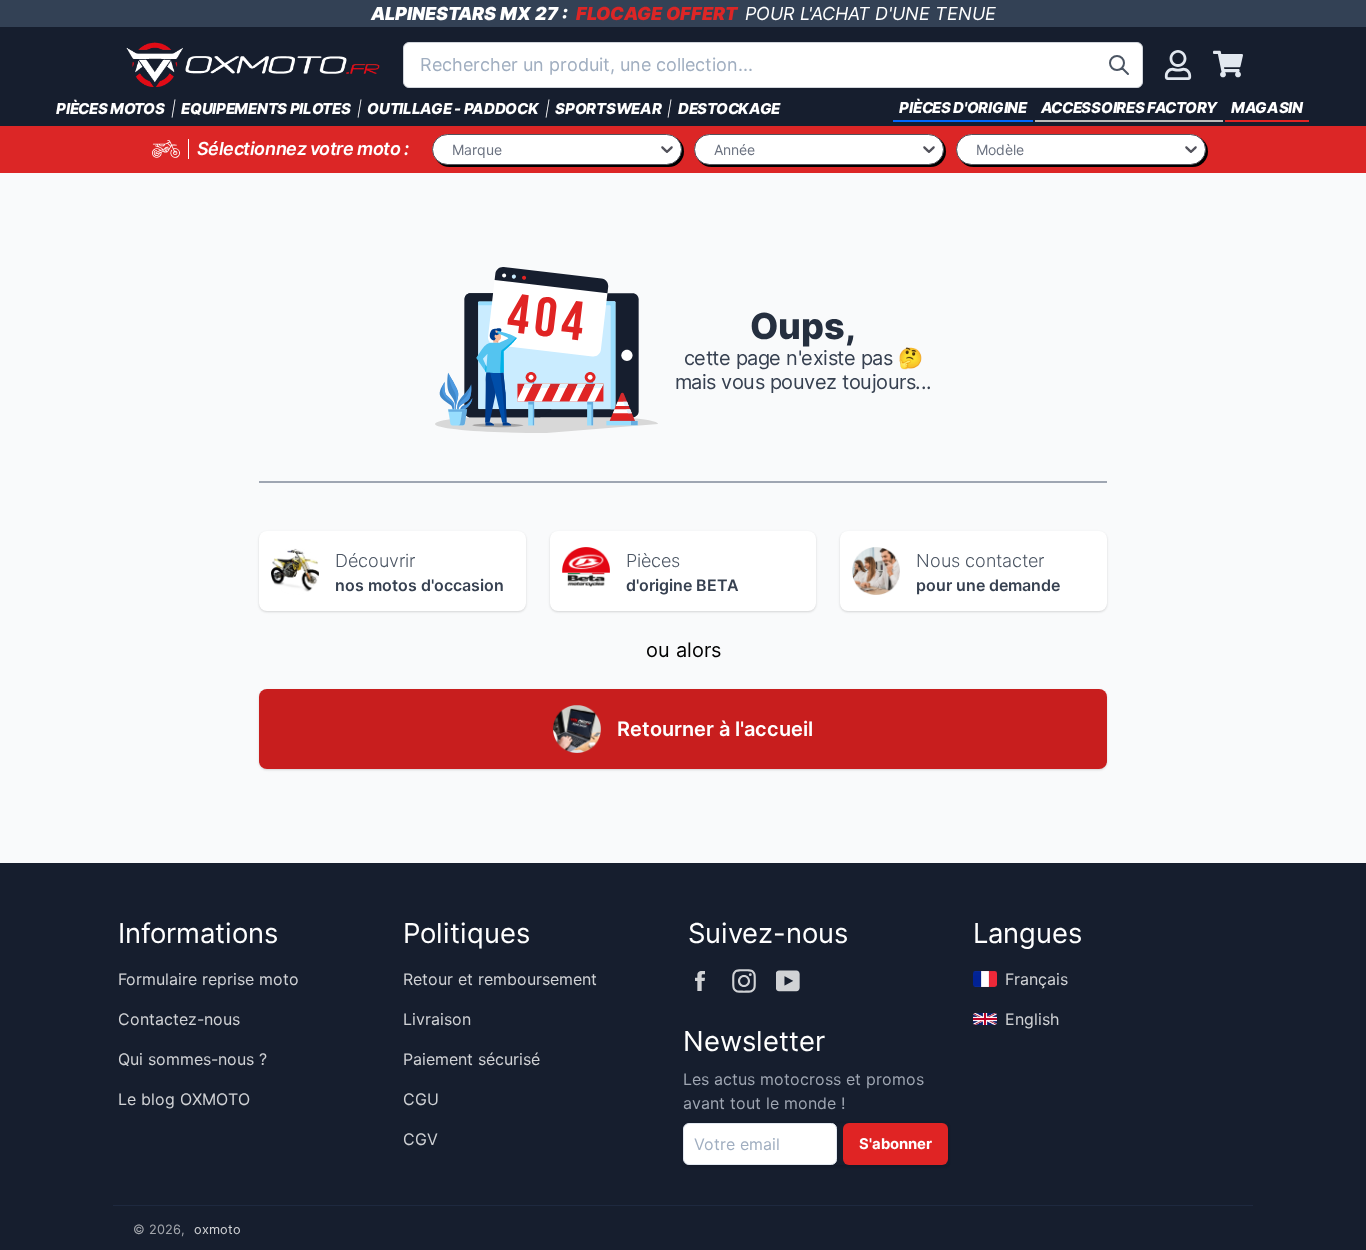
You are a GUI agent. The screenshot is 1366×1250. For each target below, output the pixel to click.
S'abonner (895, 1144)
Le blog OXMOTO (184, 1099)
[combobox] (773, 65)
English (1032, 1019)
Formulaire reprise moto (208, 979)
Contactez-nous (179, 1019)
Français (1036, 979)
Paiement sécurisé (471, 1059)
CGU (421, 1099)
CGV (420, 1139)
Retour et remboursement (500, 979)
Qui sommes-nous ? (192, 1059)
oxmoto (217, 1229)
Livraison (437, 1019)
